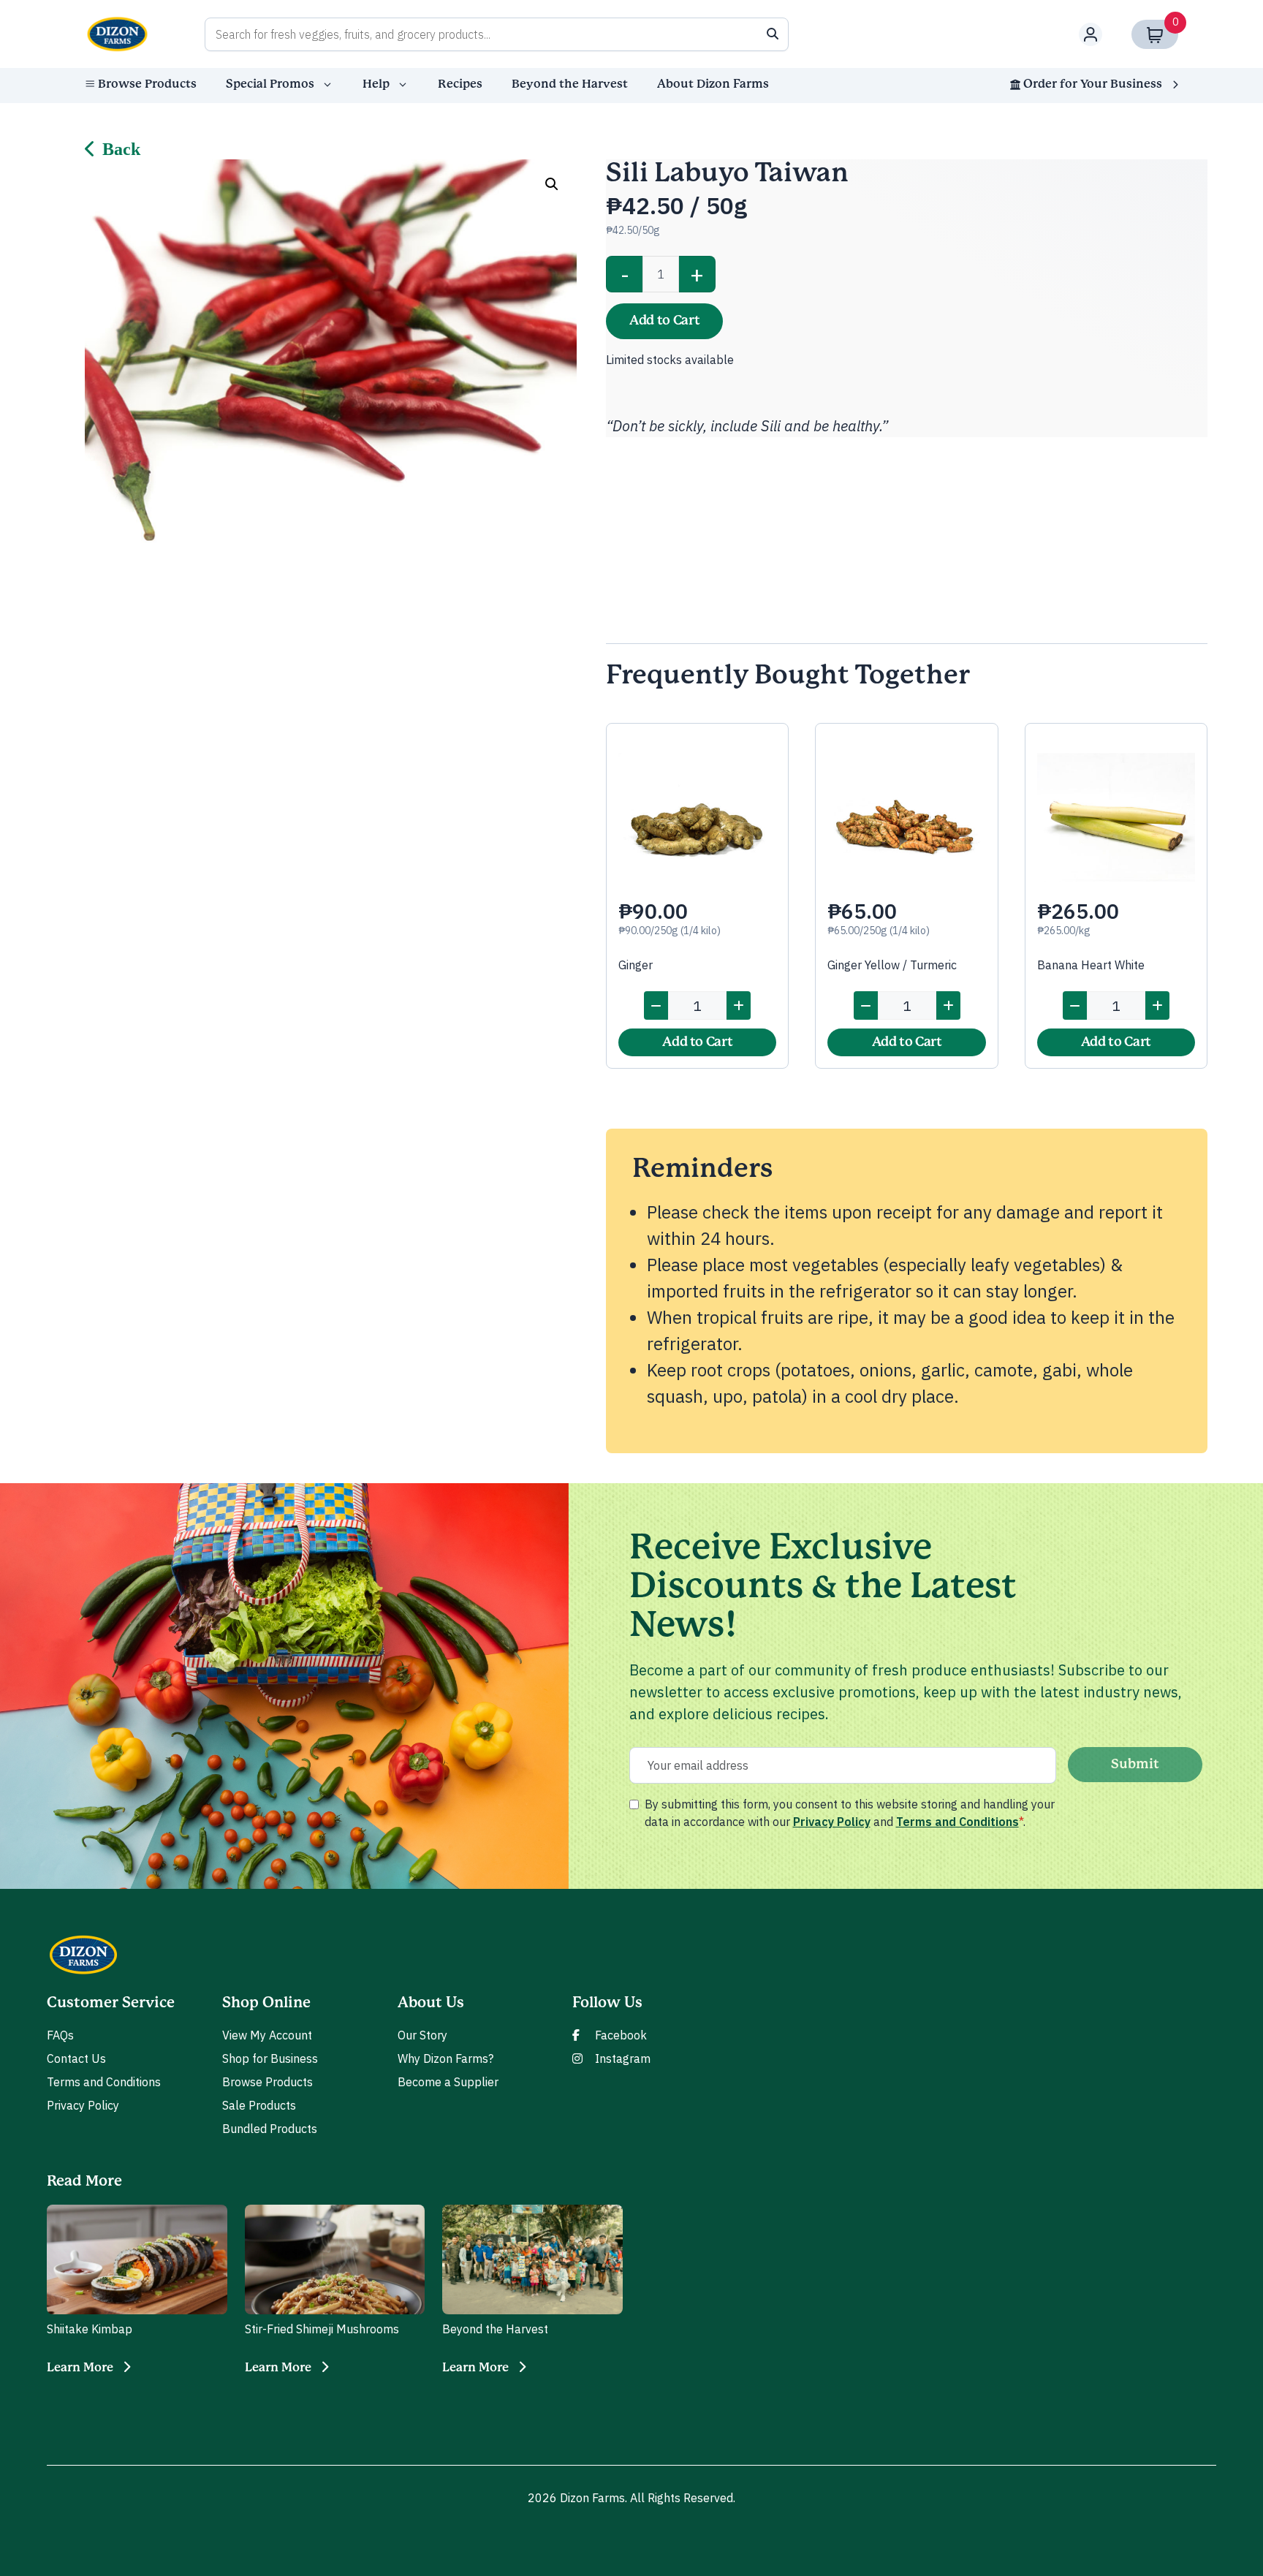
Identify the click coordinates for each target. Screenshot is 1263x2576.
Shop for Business (270, 2058)
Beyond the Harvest (570, 84)
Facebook (621, 2035)
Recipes (460, 84)
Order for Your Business (1093, 84)
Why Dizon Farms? (445, 2058)
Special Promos (270, 84)
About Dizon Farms (713, 84)
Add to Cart (664, 321)
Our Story (422, 2035)
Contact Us (76, 2058)
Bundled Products (270, 2129)
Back (121, 149)
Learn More (80, 2368)
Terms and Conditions (957, 1822)
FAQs (60, 2035)
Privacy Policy (832, 1822)
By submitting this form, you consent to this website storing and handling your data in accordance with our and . (850, 1813)
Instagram (623, 2058)
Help (376, 84)
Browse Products (147, 84)
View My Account (267, 2035)
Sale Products (259, 2105)
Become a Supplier (448, 2082)
